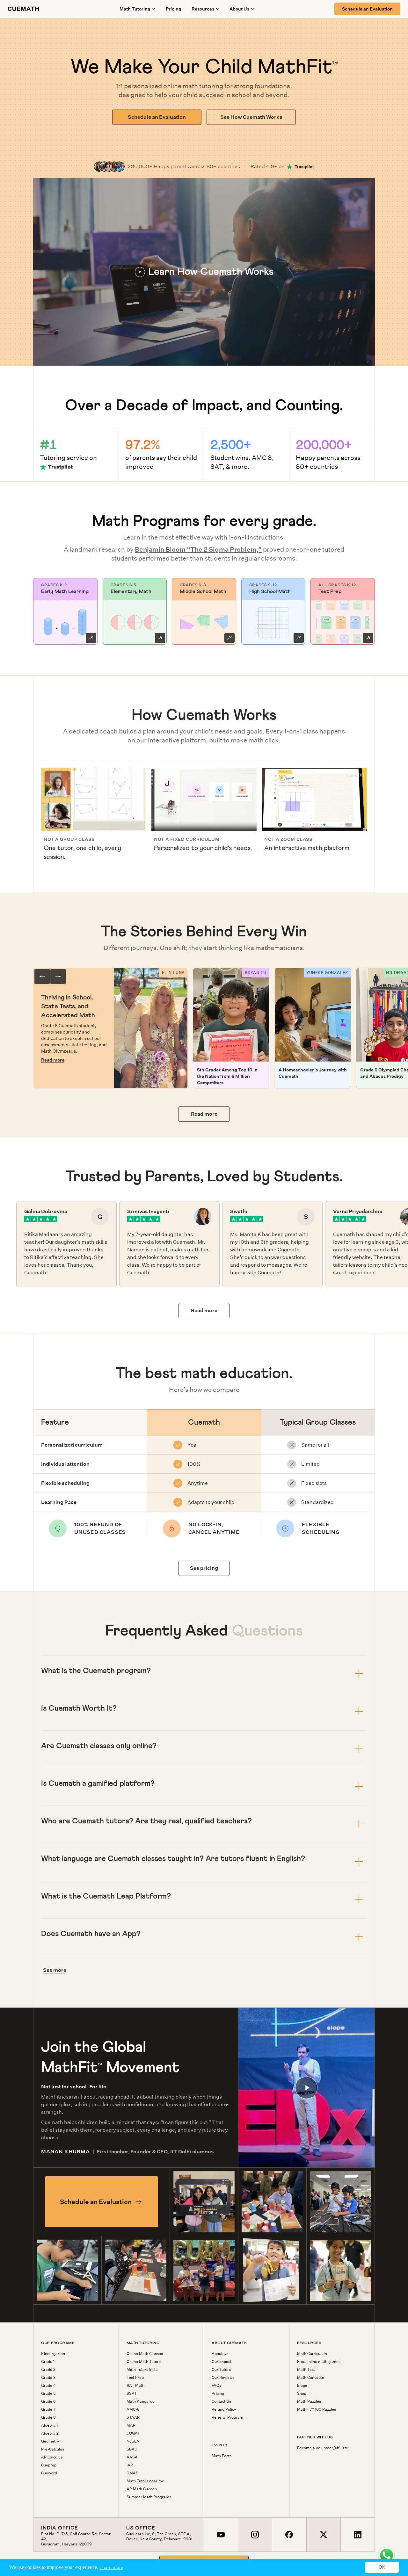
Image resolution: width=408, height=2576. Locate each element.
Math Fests (222, 2456)
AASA (132, 2457)
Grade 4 (48, 2386)
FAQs (216, 2386)
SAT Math (135, 2386)
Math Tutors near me (145, 2481)
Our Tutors (221, 2370)
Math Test (306, 2370)
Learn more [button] (111, 2567)
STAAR (133, 2417)
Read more (53, 1060)
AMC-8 (133, 2409)
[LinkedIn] (357, 2535)
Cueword (49, 2473)
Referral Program (227, 2417)
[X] (323, 2535)
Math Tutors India (142, 2370)
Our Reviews (223, 2378)
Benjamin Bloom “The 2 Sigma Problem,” (198, 549)
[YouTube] (221, 2535)
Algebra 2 (50, 2433)
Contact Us (221, 2401)
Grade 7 (48, 2409)
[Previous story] (42, 977)
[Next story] (58, 977)
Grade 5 (48, 2394)
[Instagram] (255, 2535)
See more (55, 1970)
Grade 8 (48, 2417)
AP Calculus (52, 2457)
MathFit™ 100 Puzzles (317, 2409)
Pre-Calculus (53, 2449)
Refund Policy (224, 2409)
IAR (130, 2465)
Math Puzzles (309, 2401)
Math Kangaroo (141, 2401)
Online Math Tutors (144, 2362)
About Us (220, 2354)
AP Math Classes (142, 2489)
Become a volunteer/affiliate (323, 2448)
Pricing (174, 9)
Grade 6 (48, 2401)
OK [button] (382, 2567)
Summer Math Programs (149, 2497)
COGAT (133, 2433)
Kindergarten (53, 2354)
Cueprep (49, 2465)
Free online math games (319, 2362)
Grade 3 (48, 2378)
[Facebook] (289, 2535)
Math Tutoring (135, 9)
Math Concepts (310, 2378)
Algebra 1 (49, 2425)
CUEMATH (24, 9)
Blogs (302, 2386)
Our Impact (222, 2362)
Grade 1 (48, 2362)
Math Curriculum (312, 2354)
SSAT (132, 2394)
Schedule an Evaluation (367, 9)
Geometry (50, 2441)
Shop (302, 2394)
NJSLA (133, 2441)
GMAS (132, 2473)
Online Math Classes (145, 2354)
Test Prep (135, 2378)
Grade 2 (48, 2370)
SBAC (132, 2449)
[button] (204, 272)
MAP (131, 2425)
